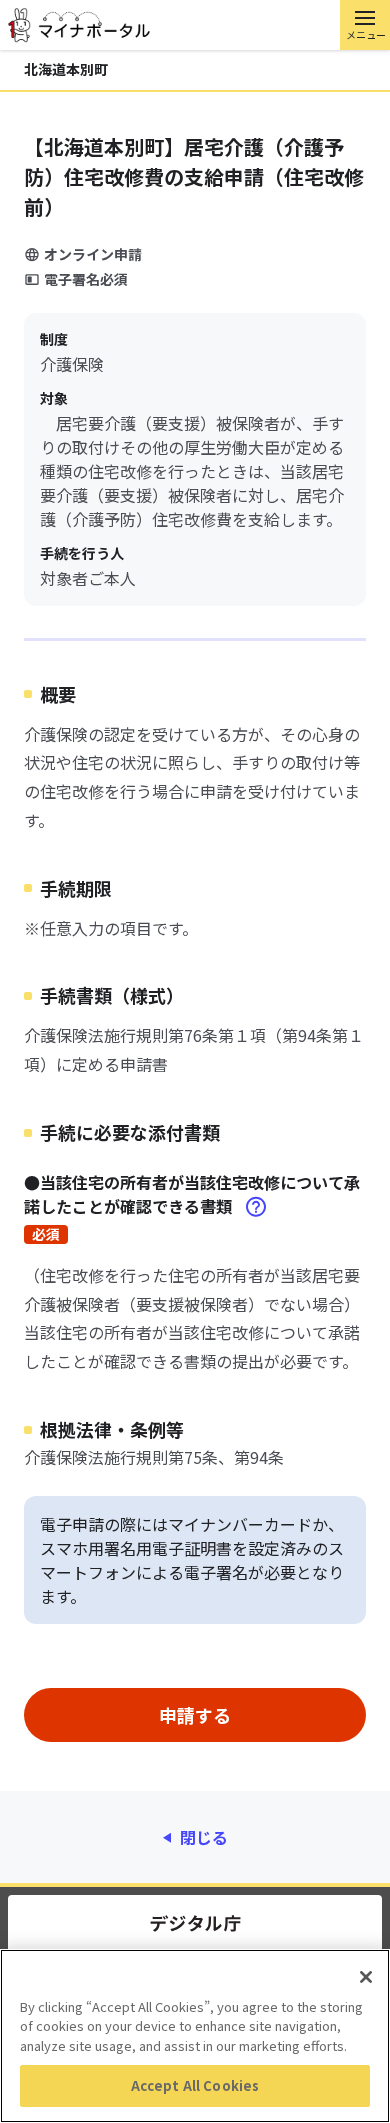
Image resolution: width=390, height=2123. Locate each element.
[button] (365, 25)
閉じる (204, 1837)
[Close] (366, 1977)
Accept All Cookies (195, 2085)
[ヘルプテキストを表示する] (256, 1207)
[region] (195, 2036)
